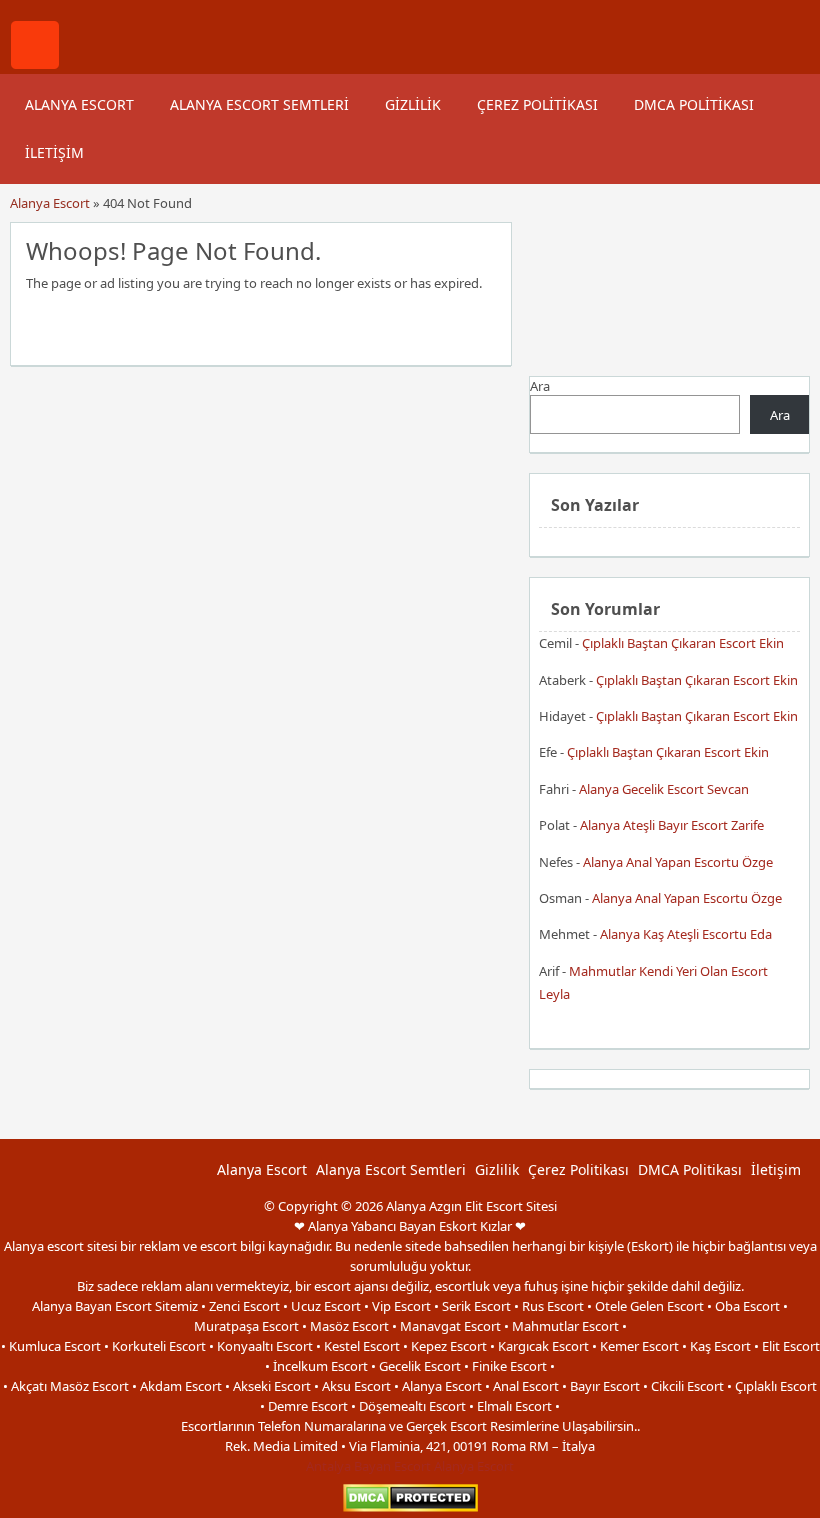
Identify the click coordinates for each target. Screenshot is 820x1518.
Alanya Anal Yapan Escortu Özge (678, 862)
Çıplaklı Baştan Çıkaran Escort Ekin (683, 643)
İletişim (54, 152)
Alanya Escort (79, 104)
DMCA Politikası (694, 104)
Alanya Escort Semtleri (259, 104)
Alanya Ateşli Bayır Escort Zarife (672, 825)
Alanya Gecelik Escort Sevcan (664, 789)
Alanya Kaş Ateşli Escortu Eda (686, 934)
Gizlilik (413, 104)
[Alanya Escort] (35, 64)
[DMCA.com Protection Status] (410, 1507)
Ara (540, 386)
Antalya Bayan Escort (368, 1466)
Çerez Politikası (537, 104)
